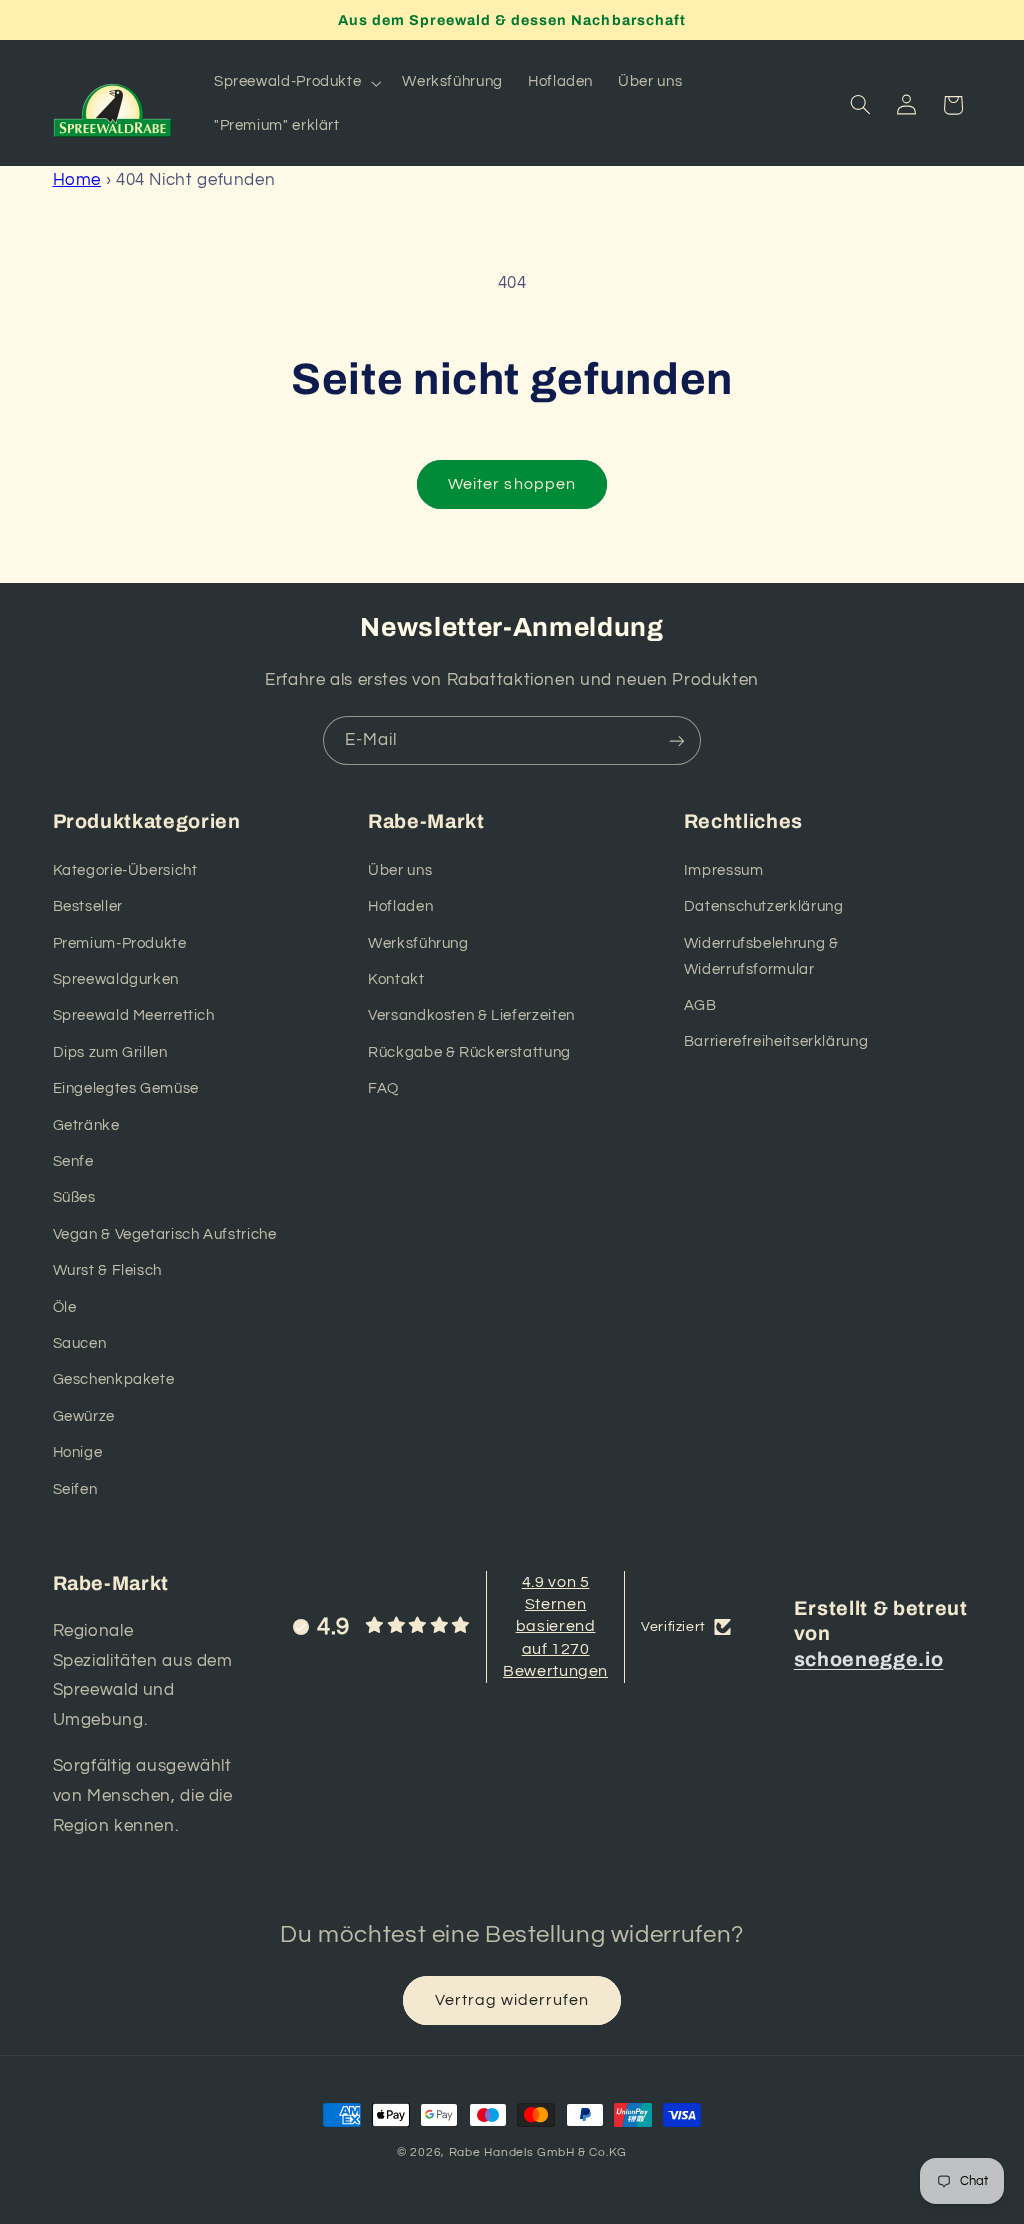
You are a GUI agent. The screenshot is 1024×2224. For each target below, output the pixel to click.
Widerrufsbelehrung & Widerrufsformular (761, 956)
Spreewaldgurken (116, 979)
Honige (78, 1452)
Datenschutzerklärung (764, 906)
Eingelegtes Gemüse (126, 1088)
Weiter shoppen (512, 484)
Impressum (724, 870)
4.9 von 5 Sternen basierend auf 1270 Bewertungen (555, 1627)
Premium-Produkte (120, 943)
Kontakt (396, 979)
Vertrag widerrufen (512, 2000)
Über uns (400, 870)
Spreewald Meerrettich (134, 1015)
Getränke (86, 1125)
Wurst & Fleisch (107, 1270)
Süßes (74, 1197)
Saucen (80, 1343)
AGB (700, 1005)
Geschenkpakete (114, 1379)
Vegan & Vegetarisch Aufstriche (165, 1234)
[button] (295, 83)
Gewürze (84, 1416)
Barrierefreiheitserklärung (776, 1041)
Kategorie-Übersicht (125, 870)
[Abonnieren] (677, 740)
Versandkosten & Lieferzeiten (471, 1015)
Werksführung (418, 943)
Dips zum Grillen (110, 1052)
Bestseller (88, 906)
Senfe (73, 1161)
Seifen (75, 1489)
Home (77, 180)
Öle (65, 1307)
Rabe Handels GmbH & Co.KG (538, 2152)
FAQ (383, 1088)
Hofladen (400, 906)
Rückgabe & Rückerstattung (469, 1052)
